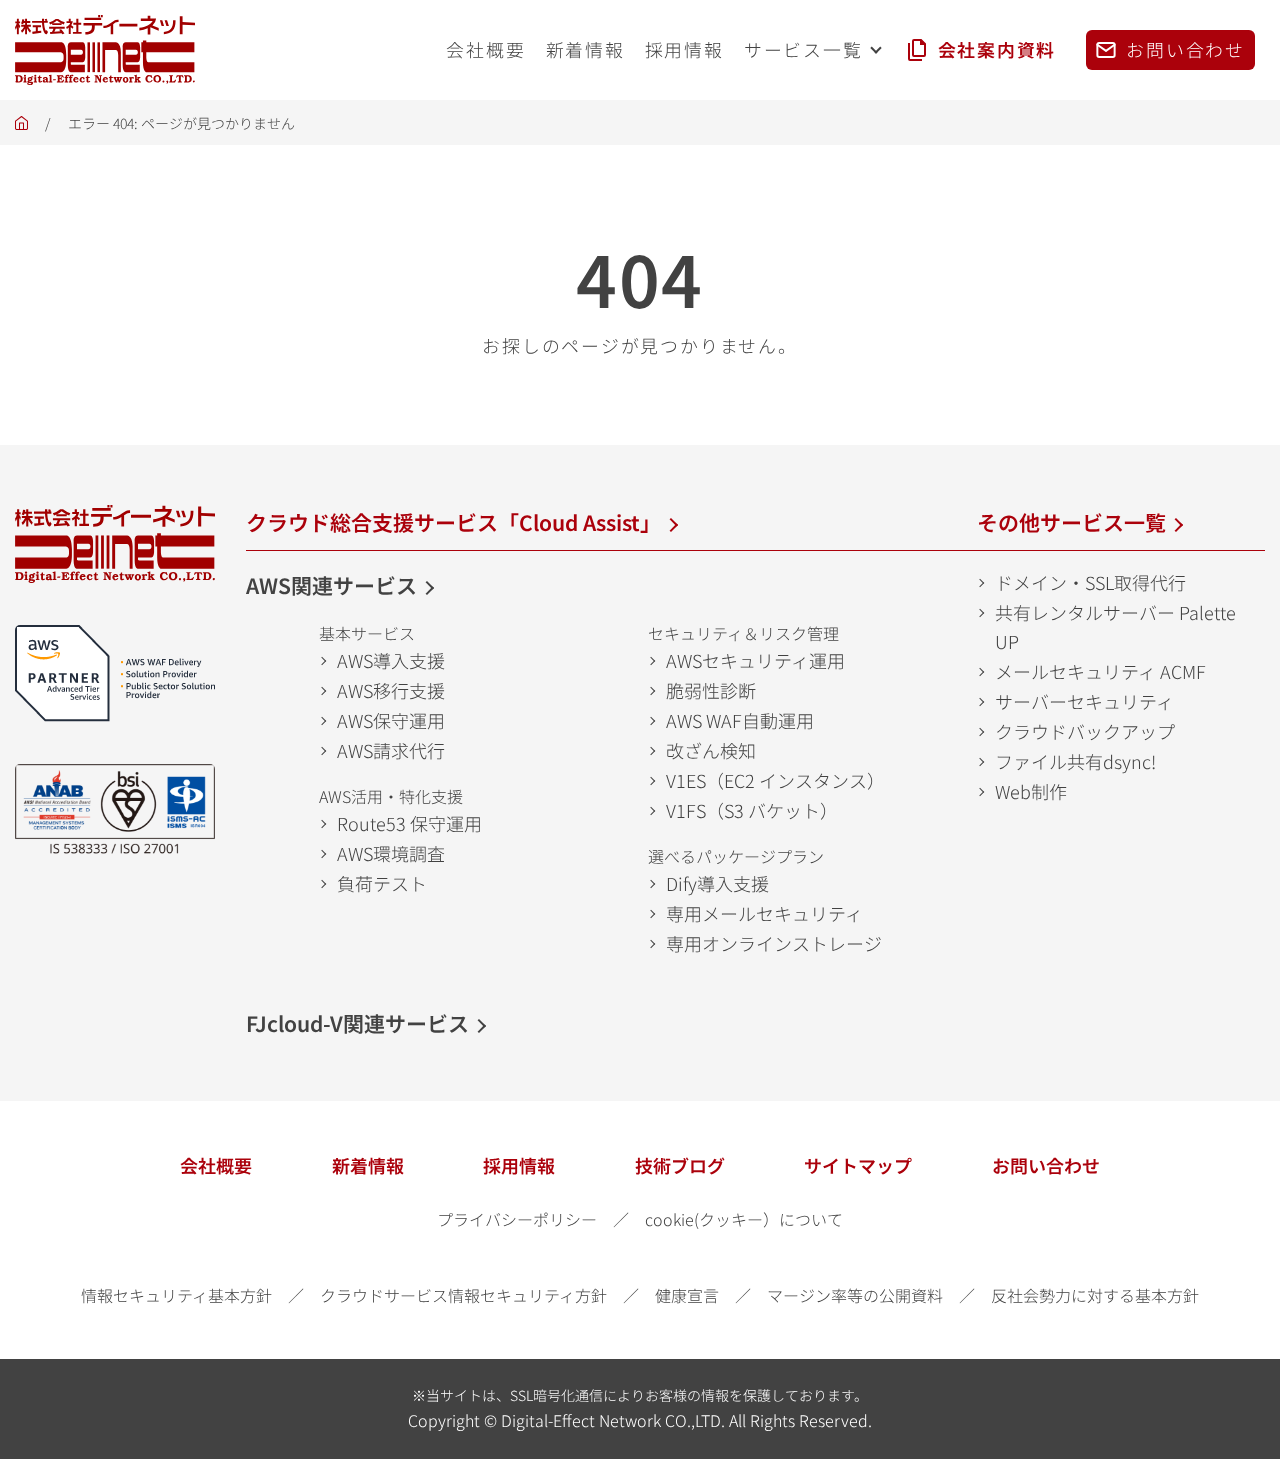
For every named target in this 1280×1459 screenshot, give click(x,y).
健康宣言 (687, 1295)
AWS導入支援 (391, 660)
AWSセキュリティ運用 (755, 660)
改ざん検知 (711, 750)
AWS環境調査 (391, 853)
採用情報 (519, 1165)
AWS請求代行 (391, 750)
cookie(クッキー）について (744, 1219)
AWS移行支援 (391, 690)
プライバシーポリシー (517, 1219)
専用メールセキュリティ (764, 913)
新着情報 (368, 1165)
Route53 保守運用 (409, 823)
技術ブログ (680, 1165)
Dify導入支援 (717, 883)
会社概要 (216, 1165)
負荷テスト (382, 883)
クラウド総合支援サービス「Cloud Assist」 (453, 522)
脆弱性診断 (711, 690)
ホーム (21, 128)
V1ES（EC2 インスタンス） (775, 780)
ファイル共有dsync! (1075, 761)
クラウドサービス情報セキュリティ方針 (463, 1295)
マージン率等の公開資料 (855, 1295)
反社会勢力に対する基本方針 (1095, 1295)
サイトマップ (858, 1165)
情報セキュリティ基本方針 (176, 1295)
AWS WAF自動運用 (740, 720)
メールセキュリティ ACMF (1100, 671)
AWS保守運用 (391, 720)
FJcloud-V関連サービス (357, 1023)
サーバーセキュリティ (1084, 701)
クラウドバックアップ (1085, 731)
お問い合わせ (1046, 1165)
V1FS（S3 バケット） (752, 810)
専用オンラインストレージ (774, 943)
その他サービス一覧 (1071, 522)
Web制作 (1031, 791)
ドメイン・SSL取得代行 (1090, 582)
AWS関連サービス (331, 585)
